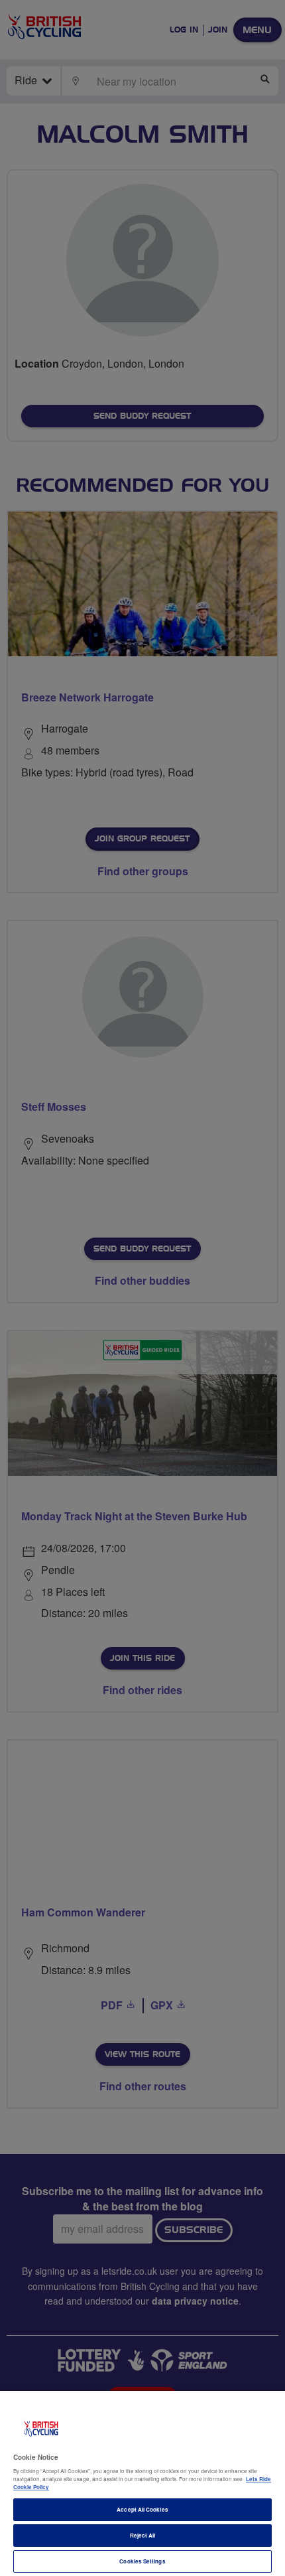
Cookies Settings (142, 2561)
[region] (142, 2483)
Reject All (143, 2535)
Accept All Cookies (142, 2509)
